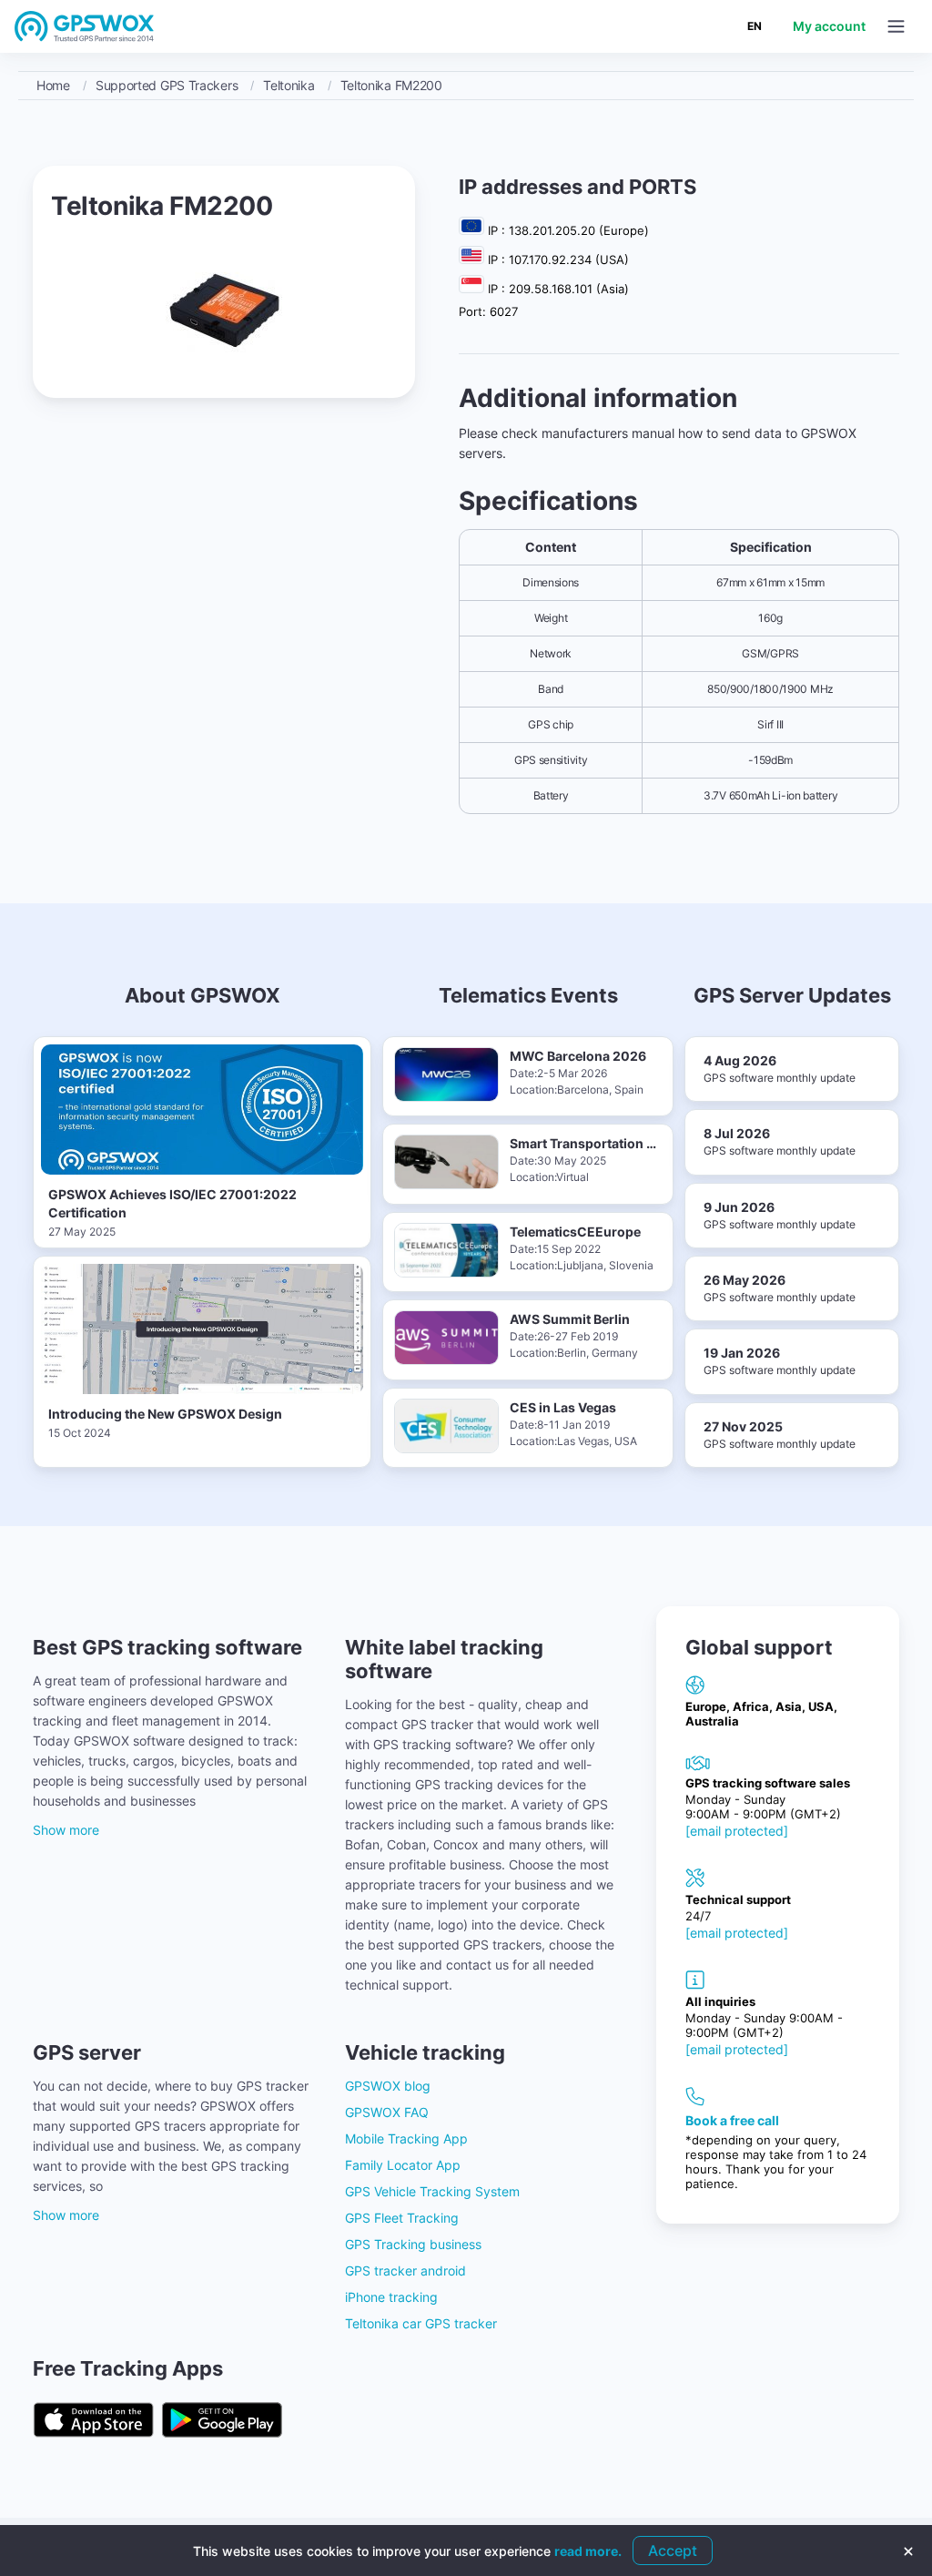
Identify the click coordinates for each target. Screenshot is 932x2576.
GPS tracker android (405, 2271)
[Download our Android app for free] (222, 2421)
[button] (896, 26)
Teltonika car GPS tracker (421, 2323)
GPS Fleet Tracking (402, 2218)
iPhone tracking (391, 2297)
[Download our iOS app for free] (93, 2421)
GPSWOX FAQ (387, 2112)
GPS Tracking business (413, 2244)
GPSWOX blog (388, 2086)
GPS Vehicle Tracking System (432, 2191)
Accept (673, 2551)
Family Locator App (403, 2165)
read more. (588, 2551)
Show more (66, 1830)
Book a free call (732, 2120)
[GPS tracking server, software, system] (85, 26)
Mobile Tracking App (406, 2138)
